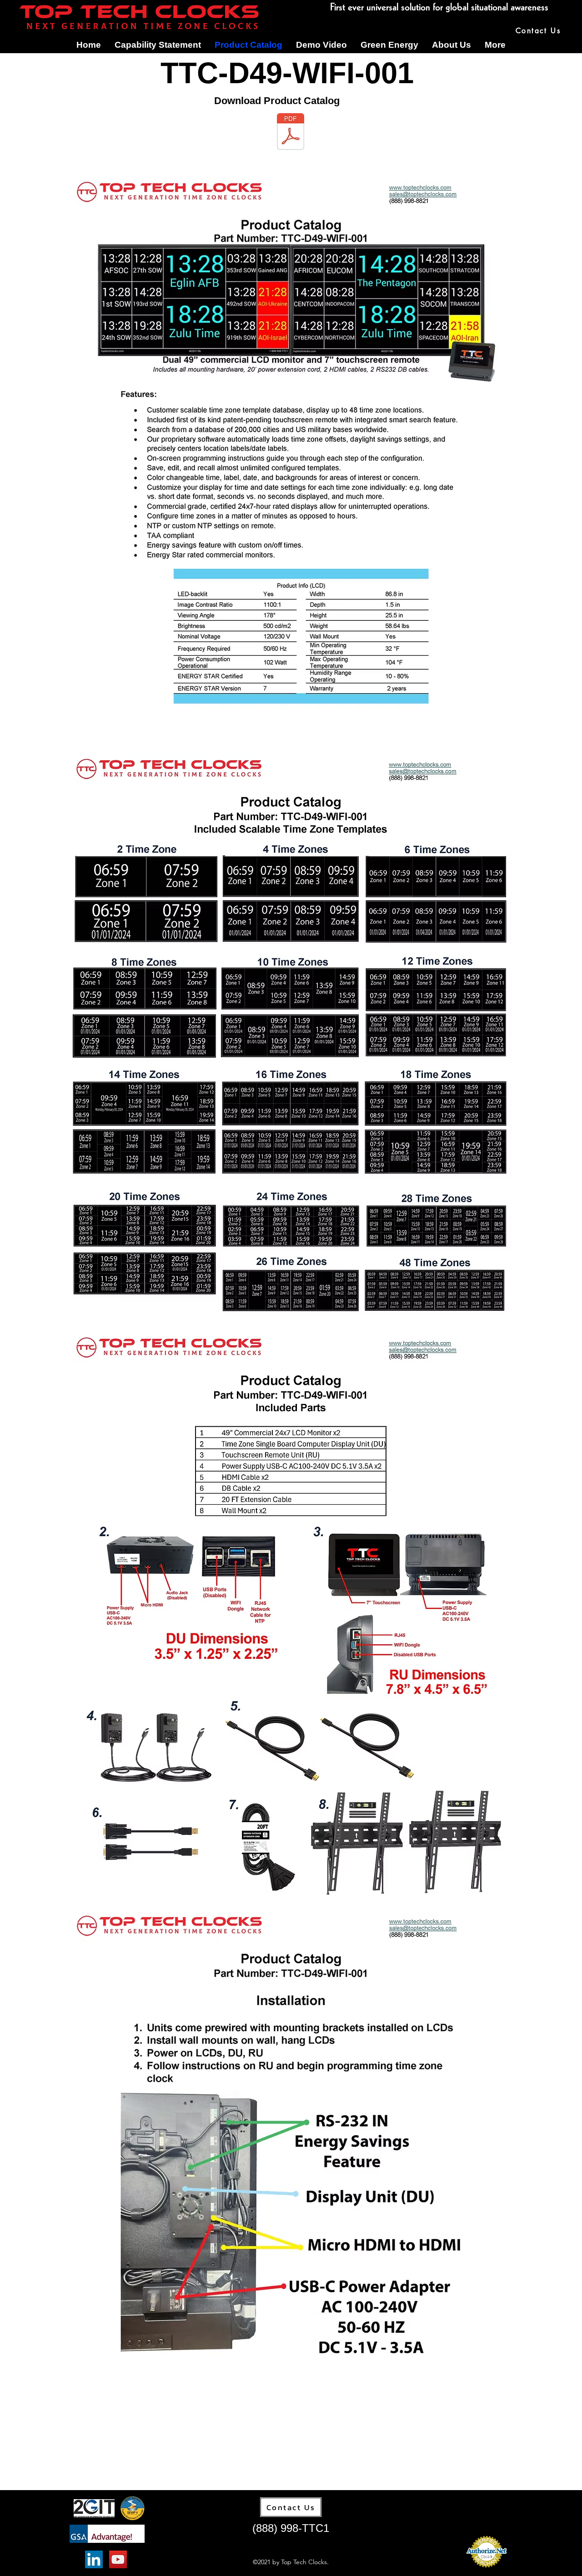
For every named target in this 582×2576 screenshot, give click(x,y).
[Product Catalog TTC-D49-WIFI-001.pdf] (291, 133)
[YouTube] (118, 2559)
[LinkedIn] (94, 2559)
